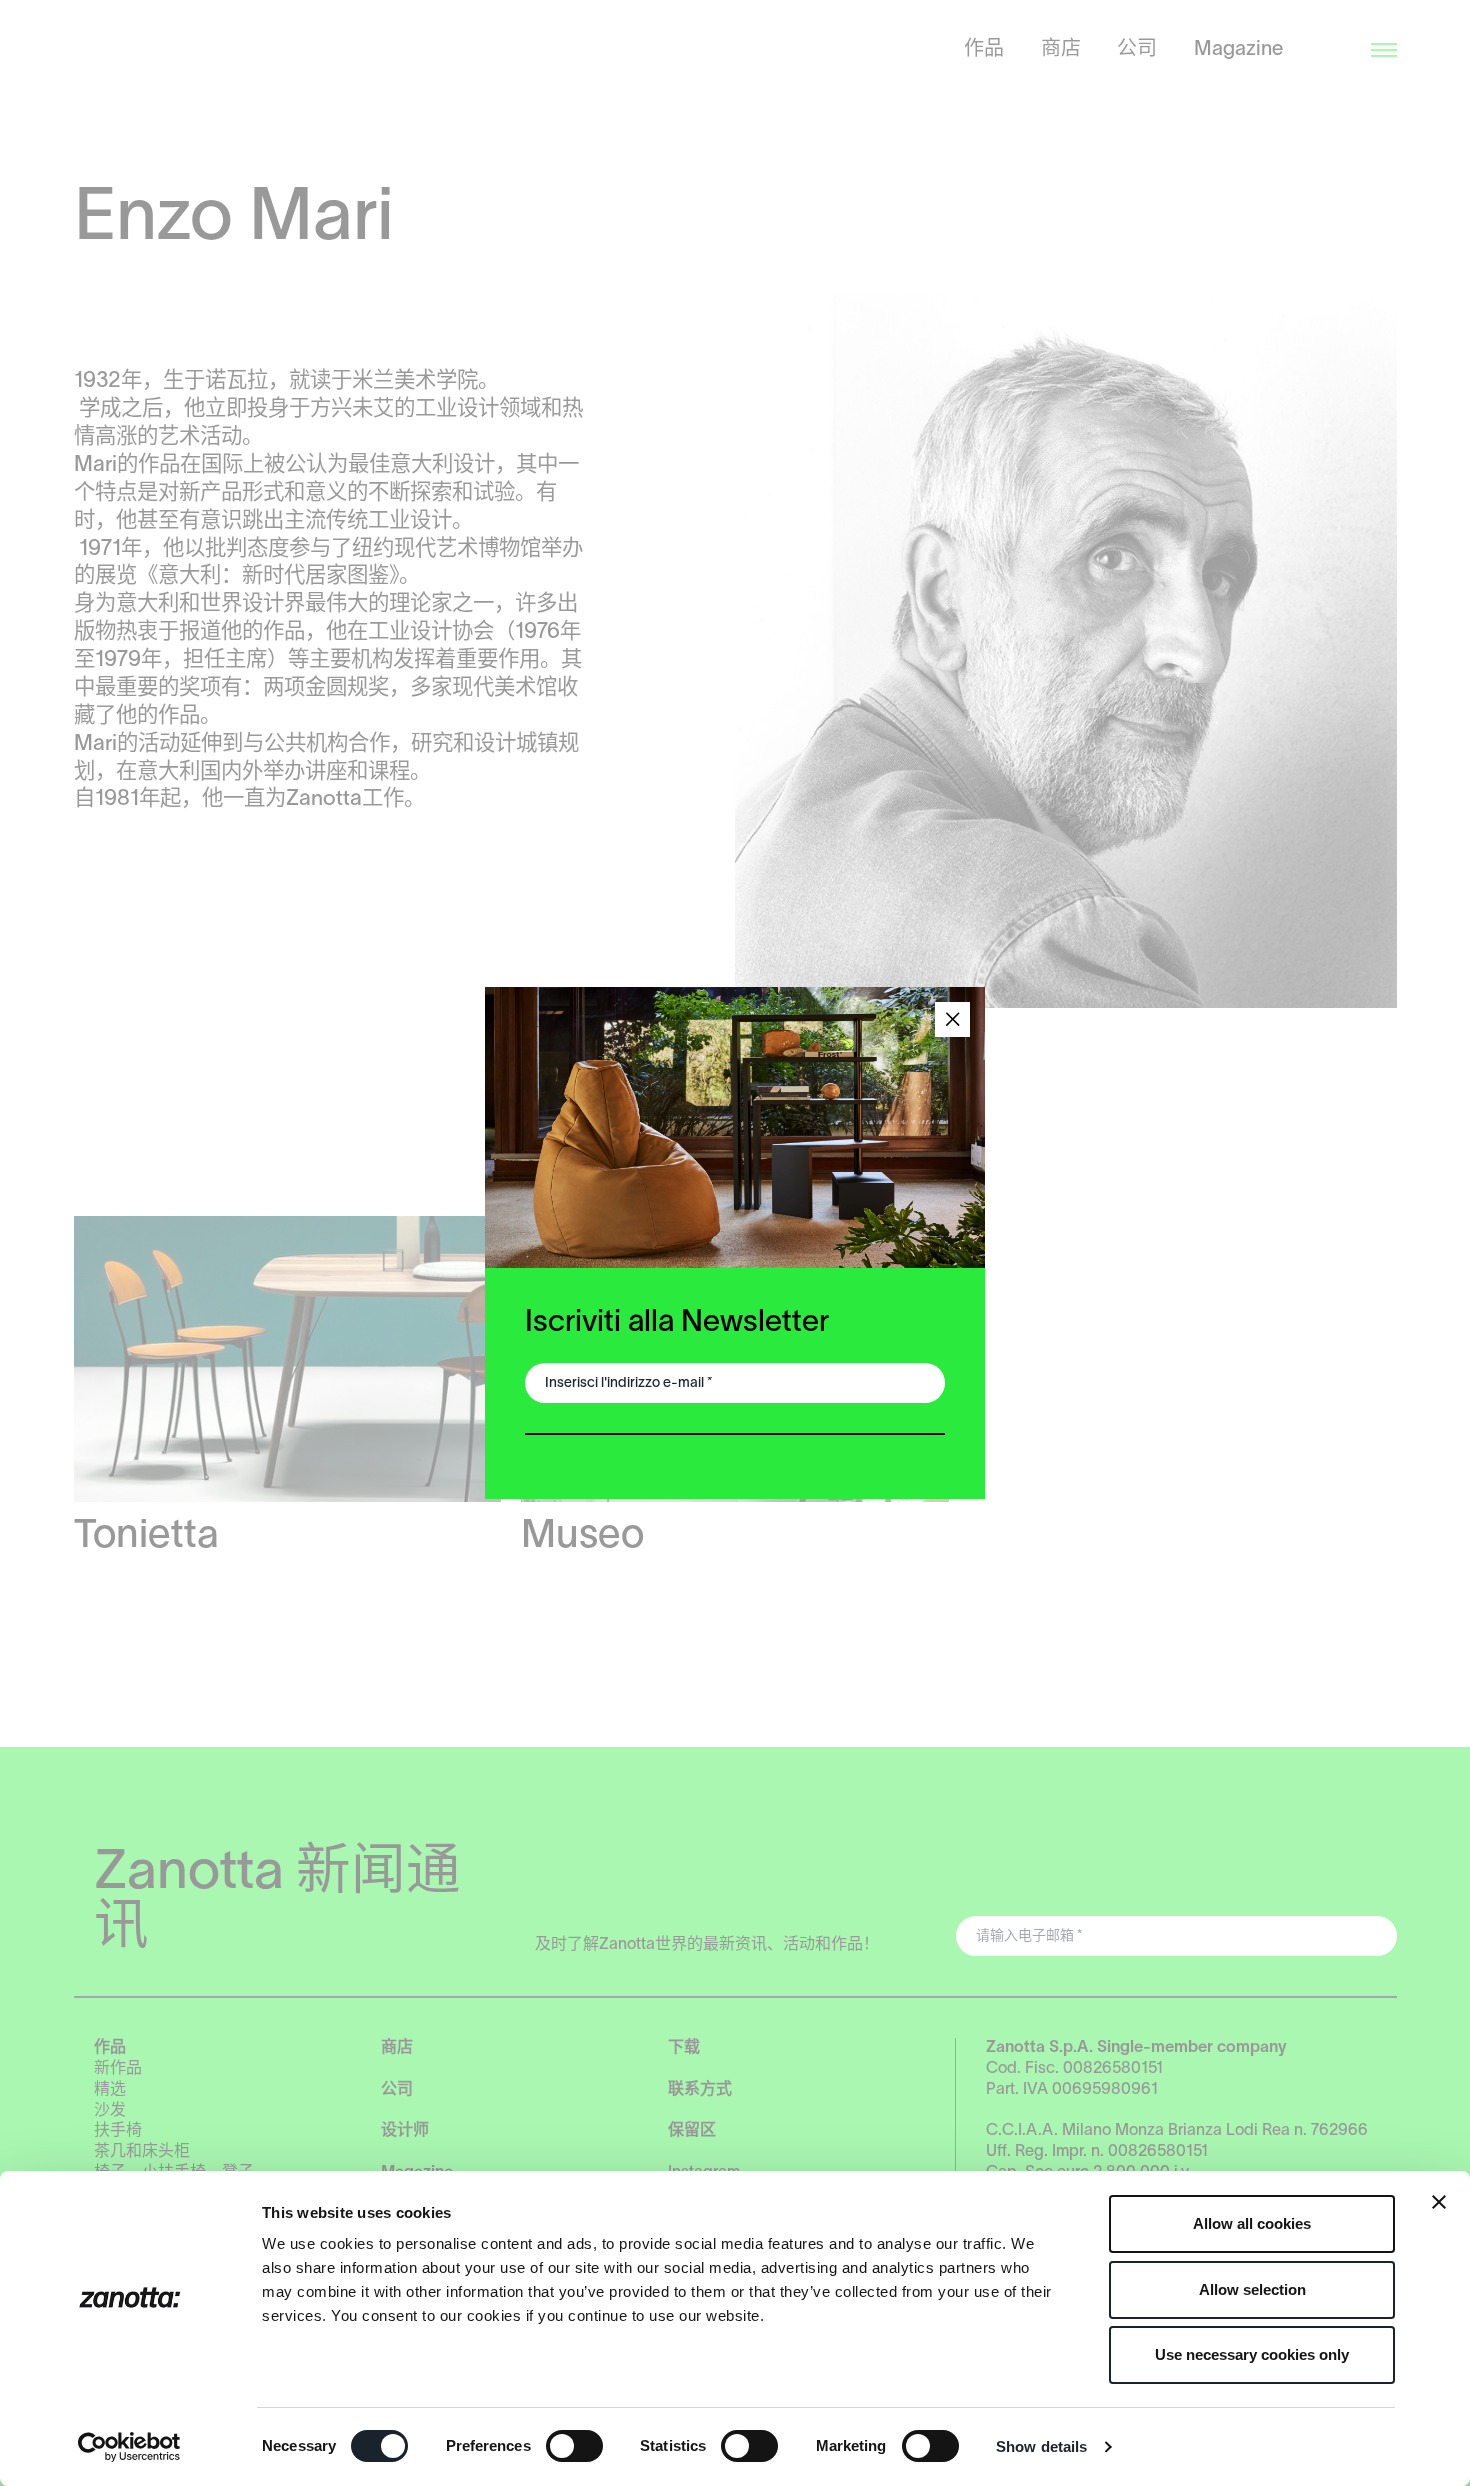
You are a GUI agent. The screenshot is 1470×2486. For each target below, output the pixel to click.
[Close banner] (1439, 2202)
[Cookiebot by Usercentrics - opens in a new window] (129, 2447)
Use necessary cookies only (1252, 2354)
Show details (1041, 2446)
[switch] (574, 2446)
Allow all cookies (1252, 2223)
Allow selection (1252, 2289)
